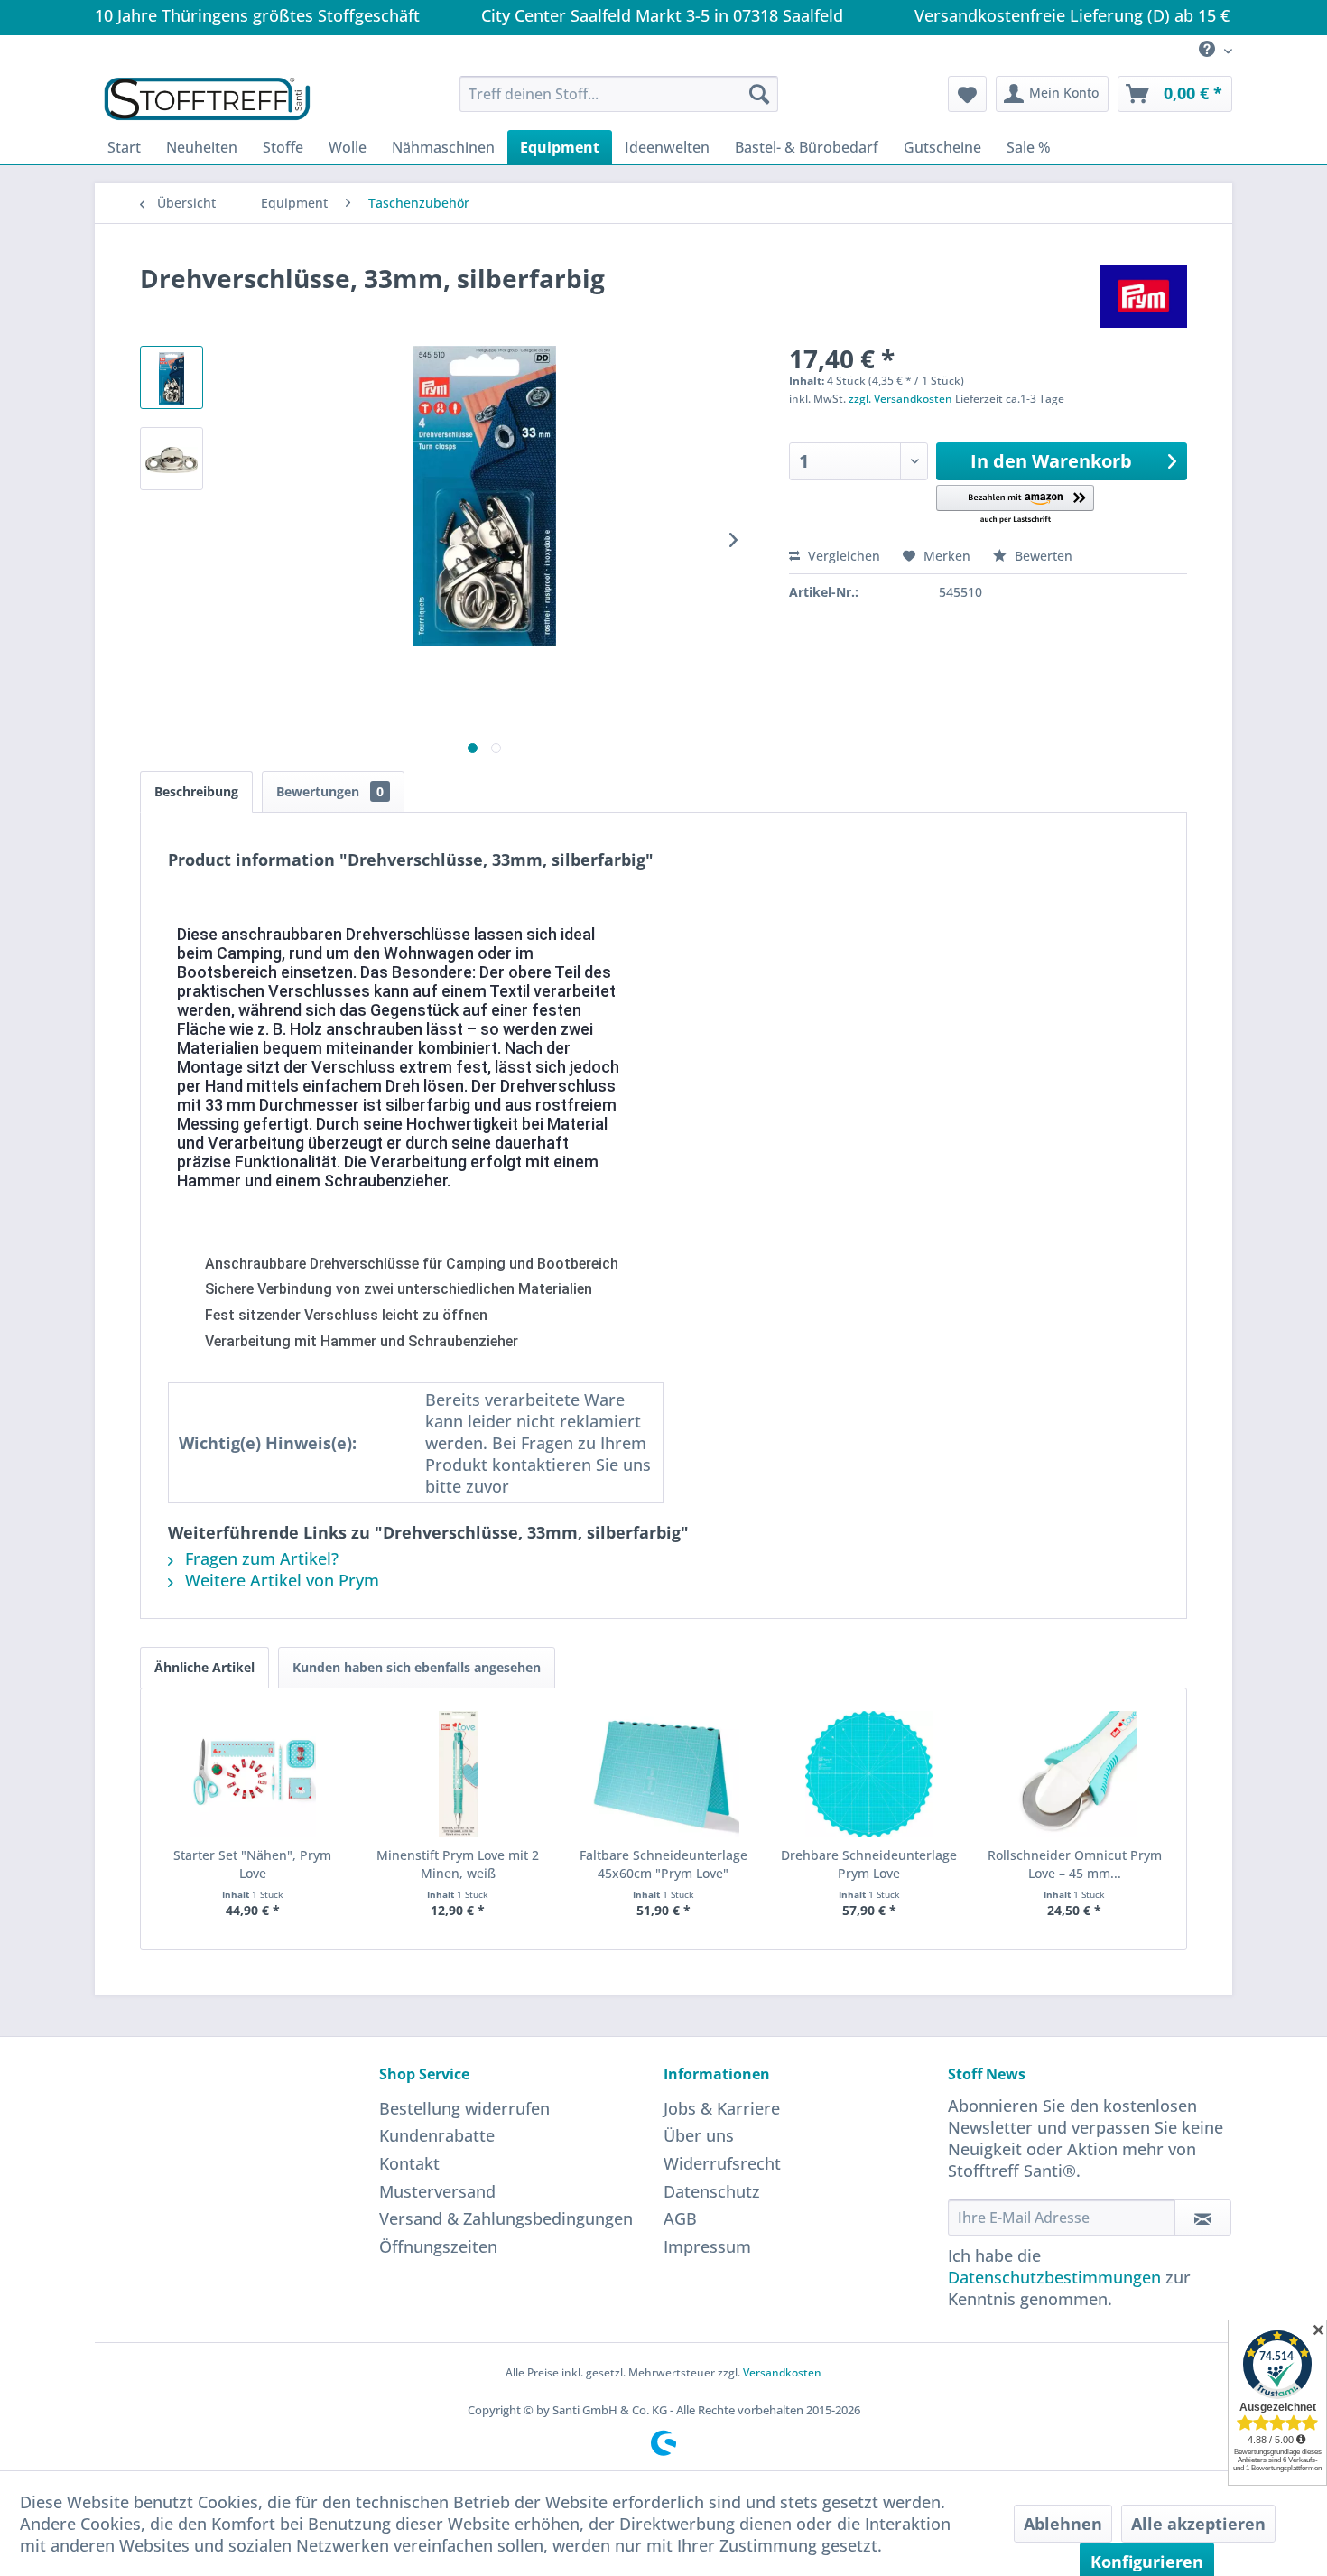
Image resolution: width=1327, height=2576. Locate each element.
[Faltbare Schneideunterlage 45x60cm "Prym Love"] (663, 1774)
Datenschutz (712, 2191)
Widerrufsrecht (722, 2163)
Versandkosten (782, 2372)
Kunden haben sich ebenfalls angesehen (417, 1667)
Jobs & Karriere (722, 2108)
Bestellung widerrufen (464, 2108)
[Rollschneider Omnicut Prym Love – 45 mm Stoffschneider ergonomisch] (1074, 1774)
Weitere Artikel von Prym (280, 1580)
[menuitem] (1209, 50)
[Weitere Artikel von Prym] (1143, 296)
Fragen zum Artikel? (260, 1558)
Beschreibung (196, 791)
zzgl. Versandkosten (900, 399)
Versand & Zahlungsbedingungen (506, 2218)
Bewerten (1042, 556)
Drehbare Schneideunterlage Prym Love (869, 1864)
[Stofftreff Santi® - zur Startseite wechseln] (207, 98)
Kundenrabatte (437, 2135)
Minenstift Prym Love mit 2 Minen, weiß (458, 1864)
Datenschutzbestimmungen (1054, 2277)
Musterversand (437, 2191)
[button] (1015, 505)
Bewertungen (330, 791)
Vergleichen (842, 556)
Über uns (699, 2135)
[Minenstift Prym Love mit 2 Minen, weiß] (459, 1774)
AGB (680, 2218)
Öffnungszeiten (438, 2246)
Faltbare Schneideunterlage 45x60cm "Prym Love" (663, 1864)
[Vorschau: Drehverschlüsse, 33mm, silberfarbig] (172, 377)
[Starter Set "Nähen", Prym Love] (253, 1774)
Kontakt (409, 2163)
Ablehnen (1063, 2524)
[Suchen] (759, 94)
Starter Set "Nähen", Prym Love (252, 1864)
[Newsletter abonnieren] (1203, 2218)
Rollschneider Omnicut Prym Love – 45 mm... (1075, 1864)
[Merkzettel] (967, 94)
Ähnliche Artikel (204, 1667)
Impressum (707, 2246)
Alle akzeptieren (1198, 2524)
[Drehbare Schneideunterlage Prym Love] (869, 1774)
